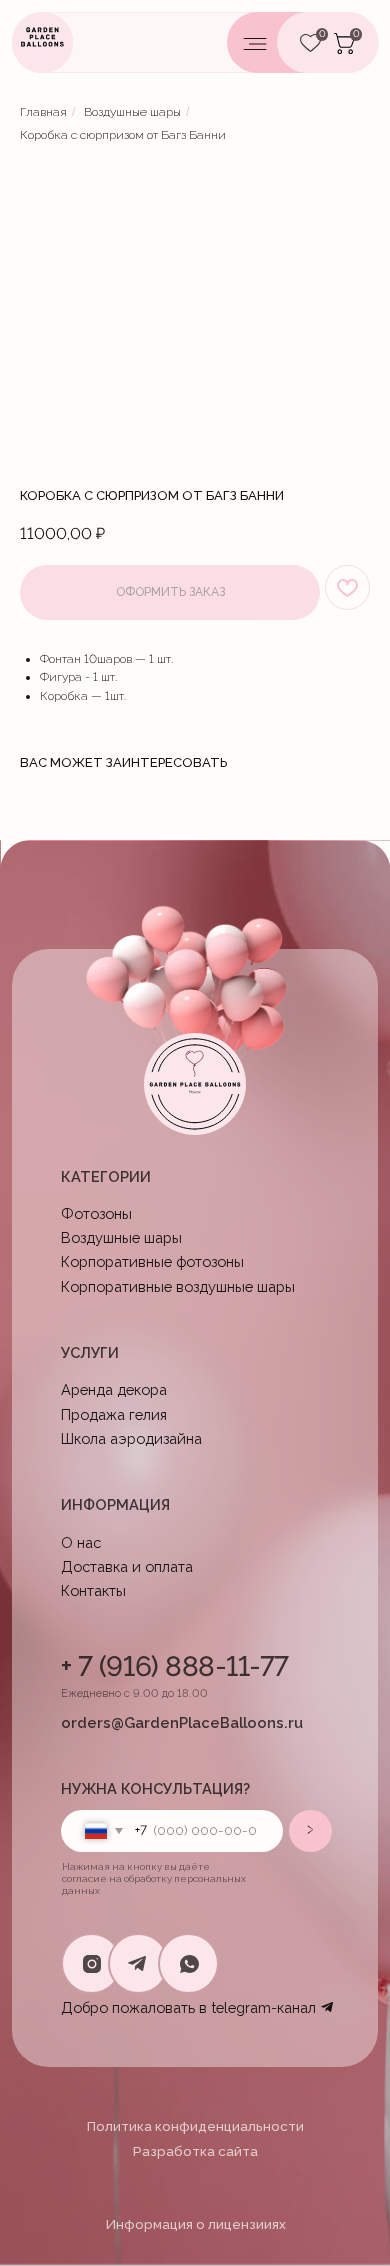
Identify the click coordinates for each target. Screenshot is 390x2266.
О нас (81, 1542)
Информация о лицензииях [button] (196, 2224)
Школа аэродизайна (131, 1438)
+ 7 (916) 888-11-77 (175, 1666)
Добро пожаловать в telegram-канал (188, 2007)
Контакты (93, 1590)
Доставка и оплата (127, 1566)
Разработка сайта (195, 2151)
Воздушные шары (132, 112)
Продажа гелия (114, 1414)
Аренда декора (114, 1389)
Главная (43, 112)
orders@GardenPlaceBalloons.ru (182, 1722)
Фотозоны (96, 1213)
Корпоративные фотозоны (152, 1261)
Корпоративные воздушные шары (178, 1286)
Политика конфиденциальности (195, 2126)
